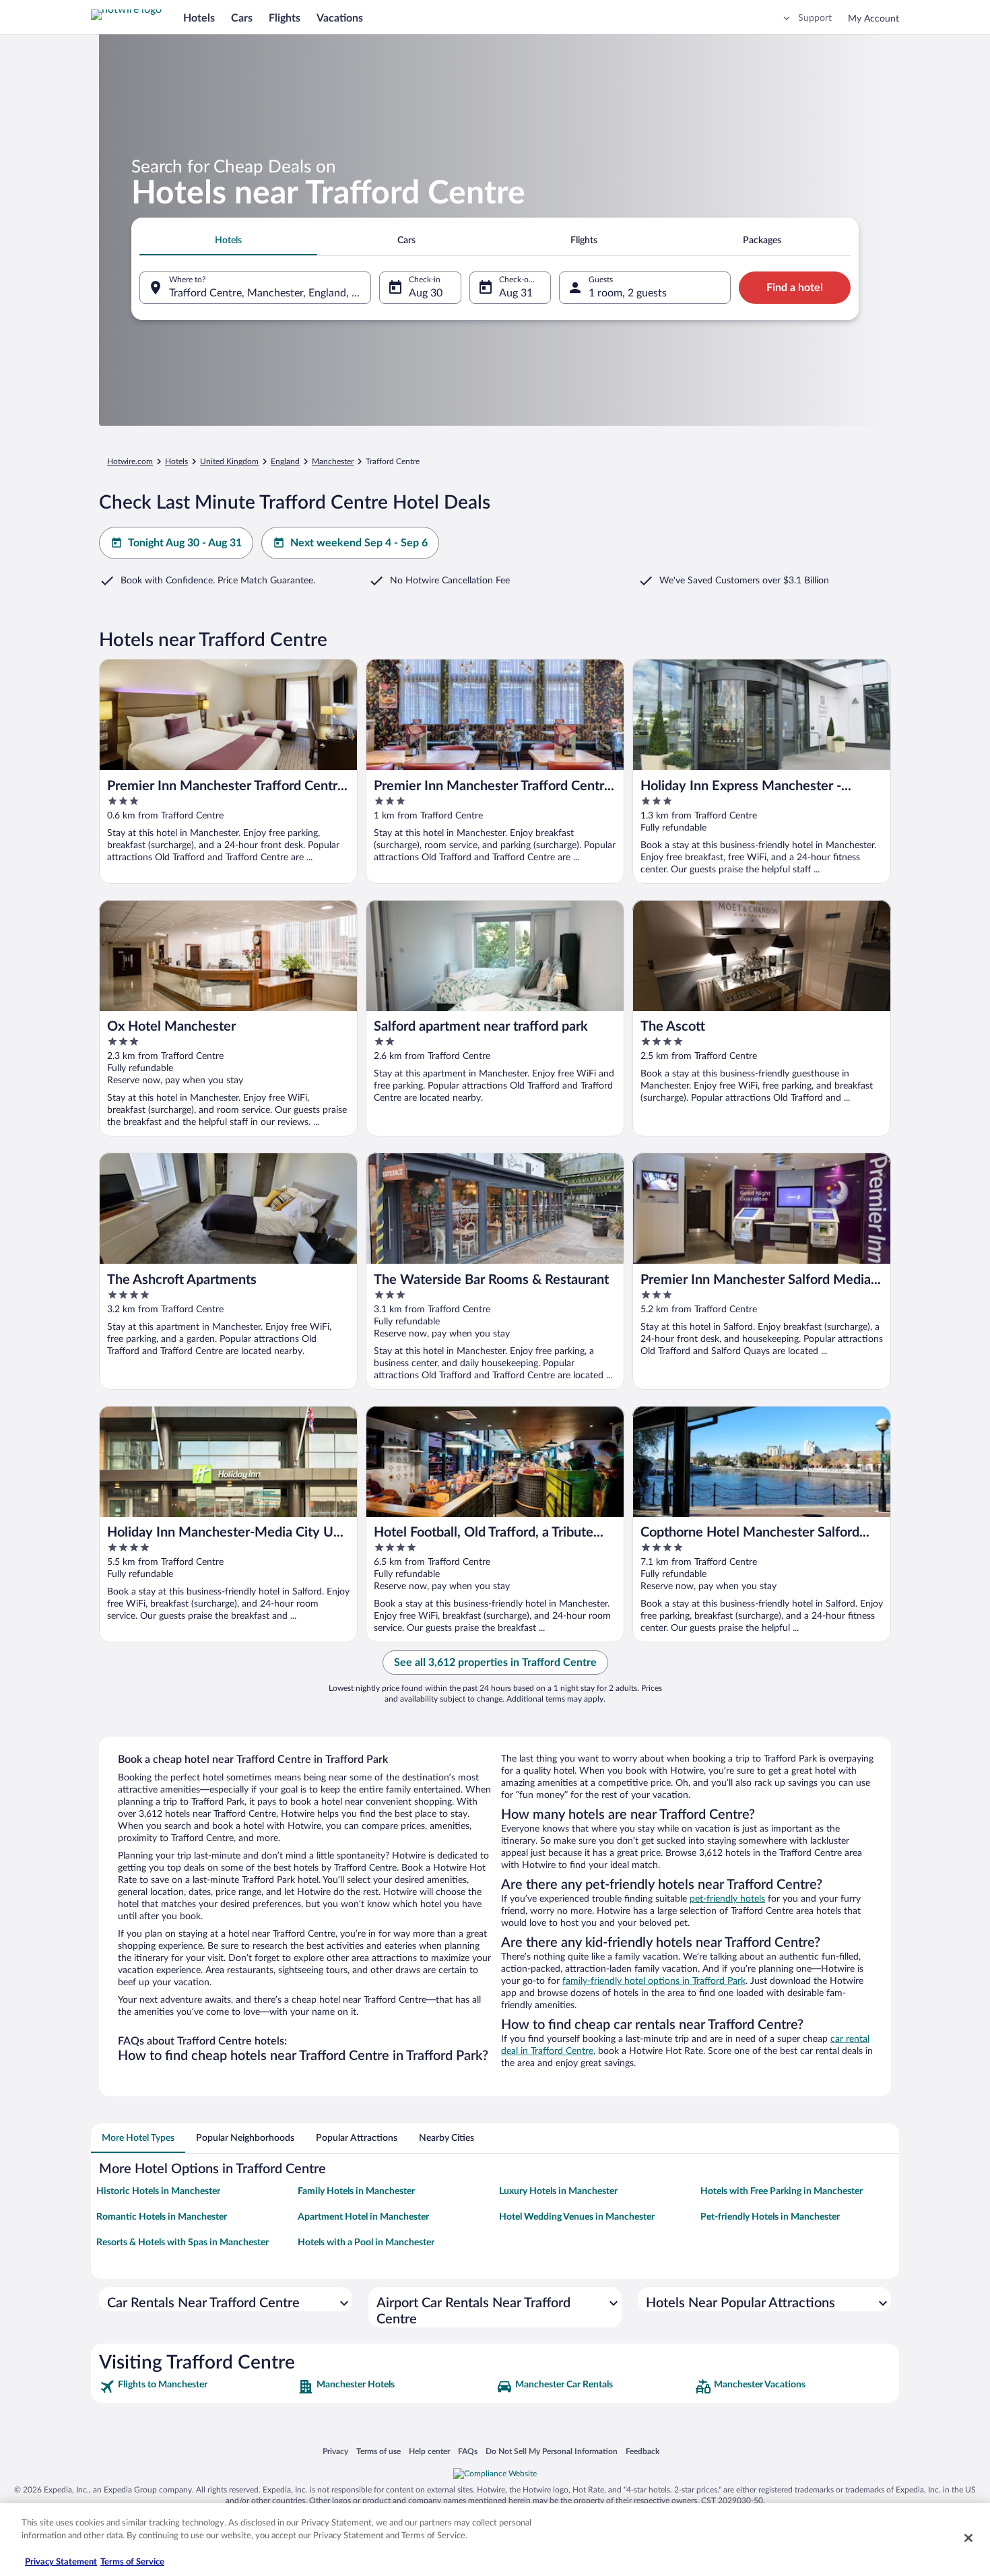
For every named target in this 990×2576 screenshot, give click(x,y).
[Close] (968, 2538)
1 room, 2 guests (628, 293)
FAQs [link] (468, 2451)
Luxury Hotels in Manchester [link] (558, 2191)
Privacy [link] (335, 2451)
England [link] (285, 461)
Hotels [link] (176, 461)
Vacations (340, 18)
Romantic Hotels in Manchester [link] (162, 2217)
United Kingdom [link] (229, 461)
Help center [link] (429, 2451)
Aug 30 (426, 293)
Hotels (199, 18)
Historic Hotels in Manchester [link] (158, 2191)
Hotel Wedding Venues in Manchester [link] (577, 2217)
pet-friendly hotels (727, 1899)
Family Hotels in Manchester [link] (356, 2191)
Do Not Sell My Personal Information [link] (552, 2451)
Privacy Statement (61, 2562)
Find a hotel (795, 288)
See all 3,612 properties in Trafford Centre (495, 1663)
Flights (285, 18)
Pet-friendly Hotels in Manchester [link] (770, 2217)
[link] (197, 2387)
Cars (242, 18)
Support (815, 18)
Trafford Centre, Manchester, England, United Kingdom (270, 293)
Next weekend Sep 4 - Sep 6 (359, 543)
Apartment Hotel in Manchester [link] (363, 2217)
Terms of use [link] (378, 2451)
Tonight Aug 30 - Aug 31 (185, 543)
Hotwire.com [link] (130, 461)
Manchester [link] (333, 461)
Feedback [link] (642, 2451)
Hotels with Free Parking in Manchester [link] (782, 2191)
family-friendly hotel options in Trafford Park (654, 1981)
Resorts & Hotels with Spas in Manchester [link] (183, 2243)
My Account (873, 19)
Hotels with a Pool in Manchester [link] (366, 2243)
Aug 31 (516, 293)
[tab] (228, 240)
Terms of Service (132, 2562)
